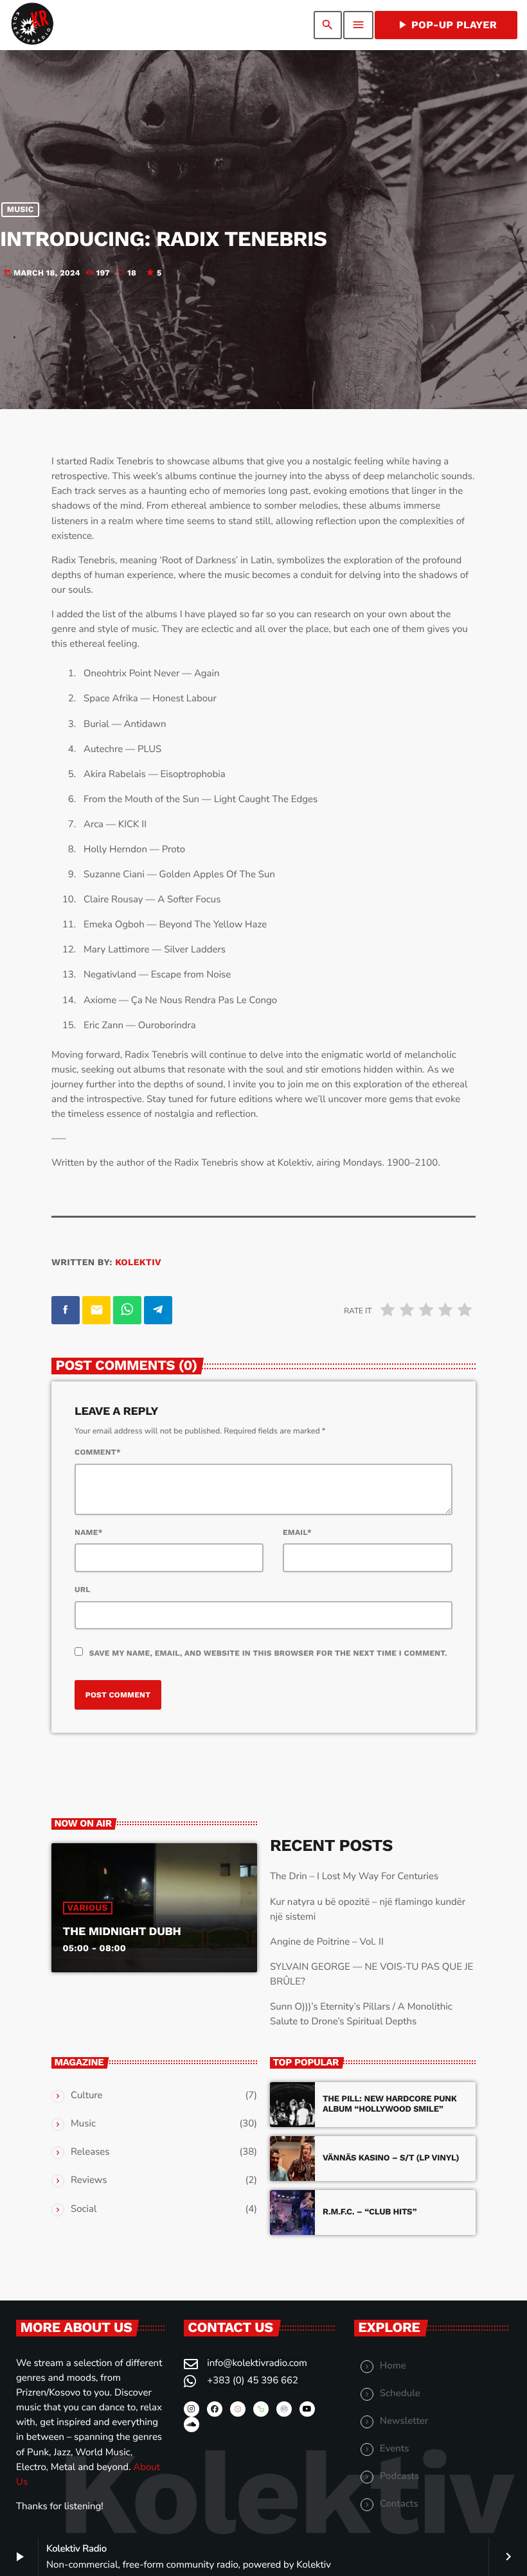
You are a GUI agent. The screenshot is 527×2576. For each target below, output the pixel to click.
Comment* (98, 1452)
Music (21, 210)
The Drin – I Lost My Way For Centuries (354, 1877)
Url (83, 1590)
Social (84, 2209)
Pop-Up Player (446, 25)
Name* (89, 1532)
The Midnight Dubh (122, 1932)
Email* (297, 1532)
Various (88, 1908)
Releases (90, 2152)
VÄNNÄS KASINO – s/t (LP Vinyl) (391, 2158)
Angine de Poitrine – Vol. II (327, 1942)
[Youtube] (307, 2409)
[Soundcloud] (192, 2424)
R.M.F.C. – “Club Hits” (370, 2212)
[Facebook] (215, 2409)
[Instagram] (192, 2409)
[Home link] (32, 25)
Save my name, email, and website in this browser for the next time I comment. (268, 1653)
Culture (87, 2096)
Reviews (89, 2180)
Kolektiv (138, 1263)
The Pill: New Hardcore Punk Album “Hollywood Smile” (390, 2104)
